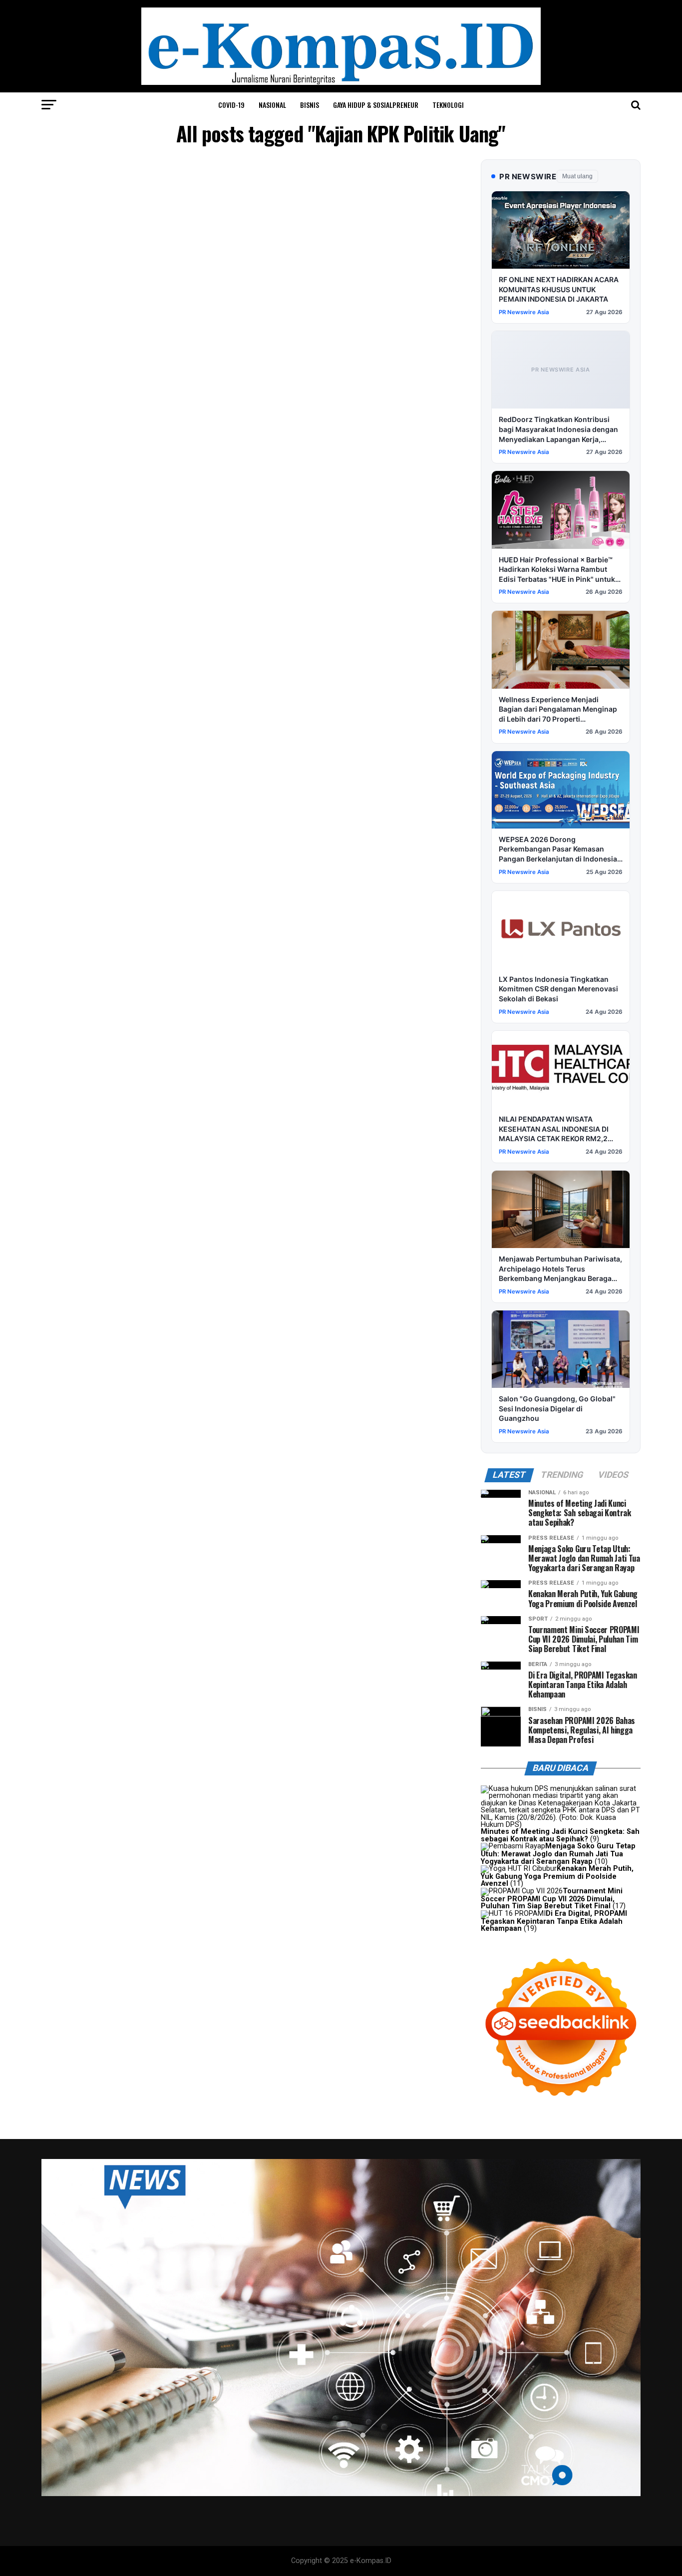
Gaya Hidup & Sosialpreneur (376, 105)
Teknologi (448, 105)
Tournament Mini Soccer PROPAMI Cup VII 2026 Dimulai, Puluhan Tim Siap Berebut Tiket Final (552, 1899)
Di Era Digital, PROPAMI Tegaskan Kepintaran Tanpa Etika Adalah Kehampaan (554, 1921)
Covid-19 (231, 105)
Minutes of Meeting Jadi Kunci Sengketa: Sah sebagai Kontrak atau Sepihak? (560, 1835)
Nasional (272, 105)
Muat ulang (577, 176)
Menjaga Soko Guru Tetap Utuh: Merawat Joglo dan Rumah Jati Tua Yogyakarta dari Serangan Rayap (558, 1854)
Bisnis (310, 105)
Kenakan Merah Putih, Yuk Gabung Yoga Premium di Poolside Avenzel (557, 1876)
